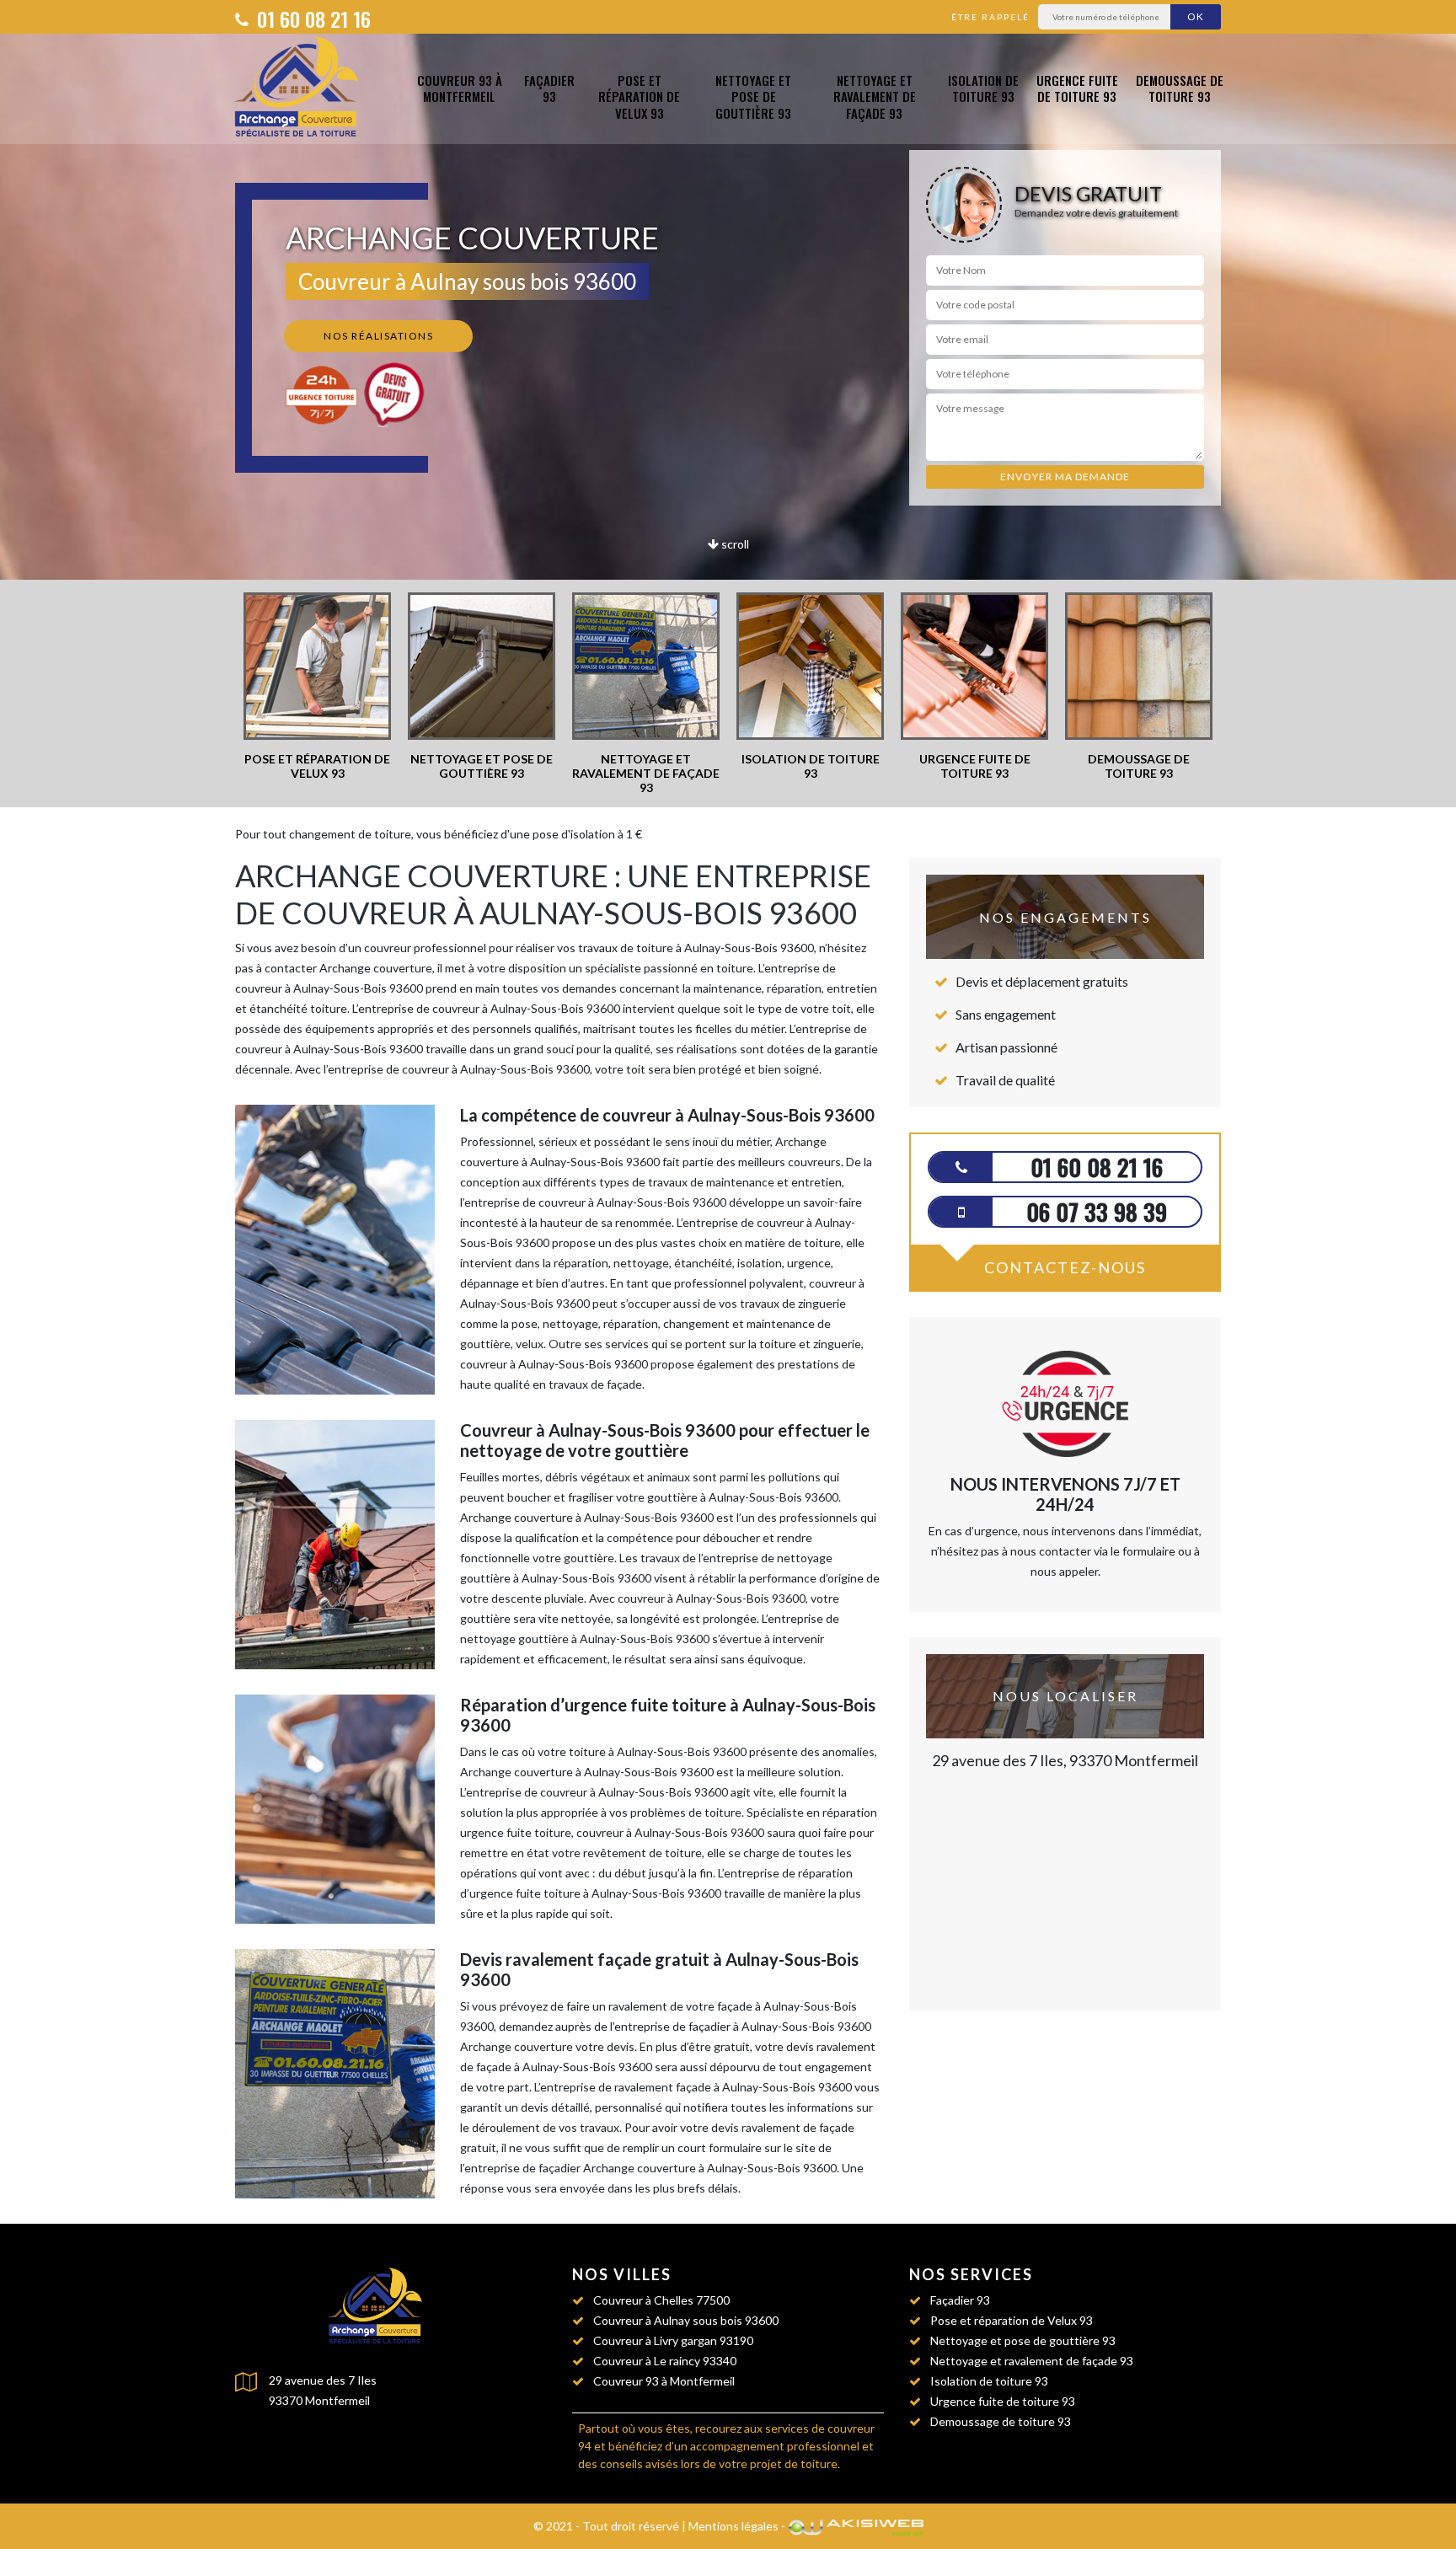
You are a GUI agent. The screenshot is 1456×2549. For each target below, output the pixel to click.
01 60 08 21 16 (311, 19)
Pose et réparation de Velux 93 (639, 97)
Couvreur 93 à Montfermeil (460, 88)
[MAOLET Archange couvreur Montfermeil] (300, 89)
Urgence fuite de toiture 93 (1077, 88)
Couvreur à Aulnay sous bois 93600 (686, 2320)
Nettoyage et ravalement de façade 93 (875, 97)
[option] (317, 687)
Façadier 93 (549, 88)
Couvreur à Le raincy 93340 (665, 2361)
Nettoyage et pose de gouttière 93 (753, 97)
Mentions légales (733, 2526)
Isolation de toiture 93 (983, 88)
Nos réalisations (378, 336)
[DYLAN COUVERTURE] (378, 2308)
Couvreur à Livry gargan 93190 (673, 2340)
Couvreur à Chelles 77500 (661, 2300)
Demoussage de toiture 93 (1180, 88)
